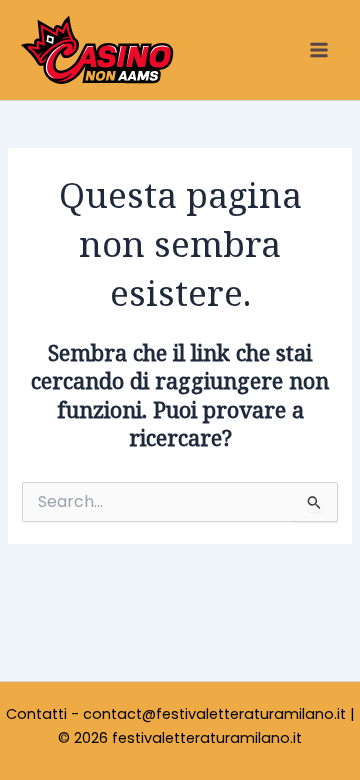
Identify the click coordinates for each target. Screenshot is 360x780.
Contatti (36, 714)
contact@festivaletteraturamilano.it (214, 714)
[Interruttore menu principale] (319, 50)
